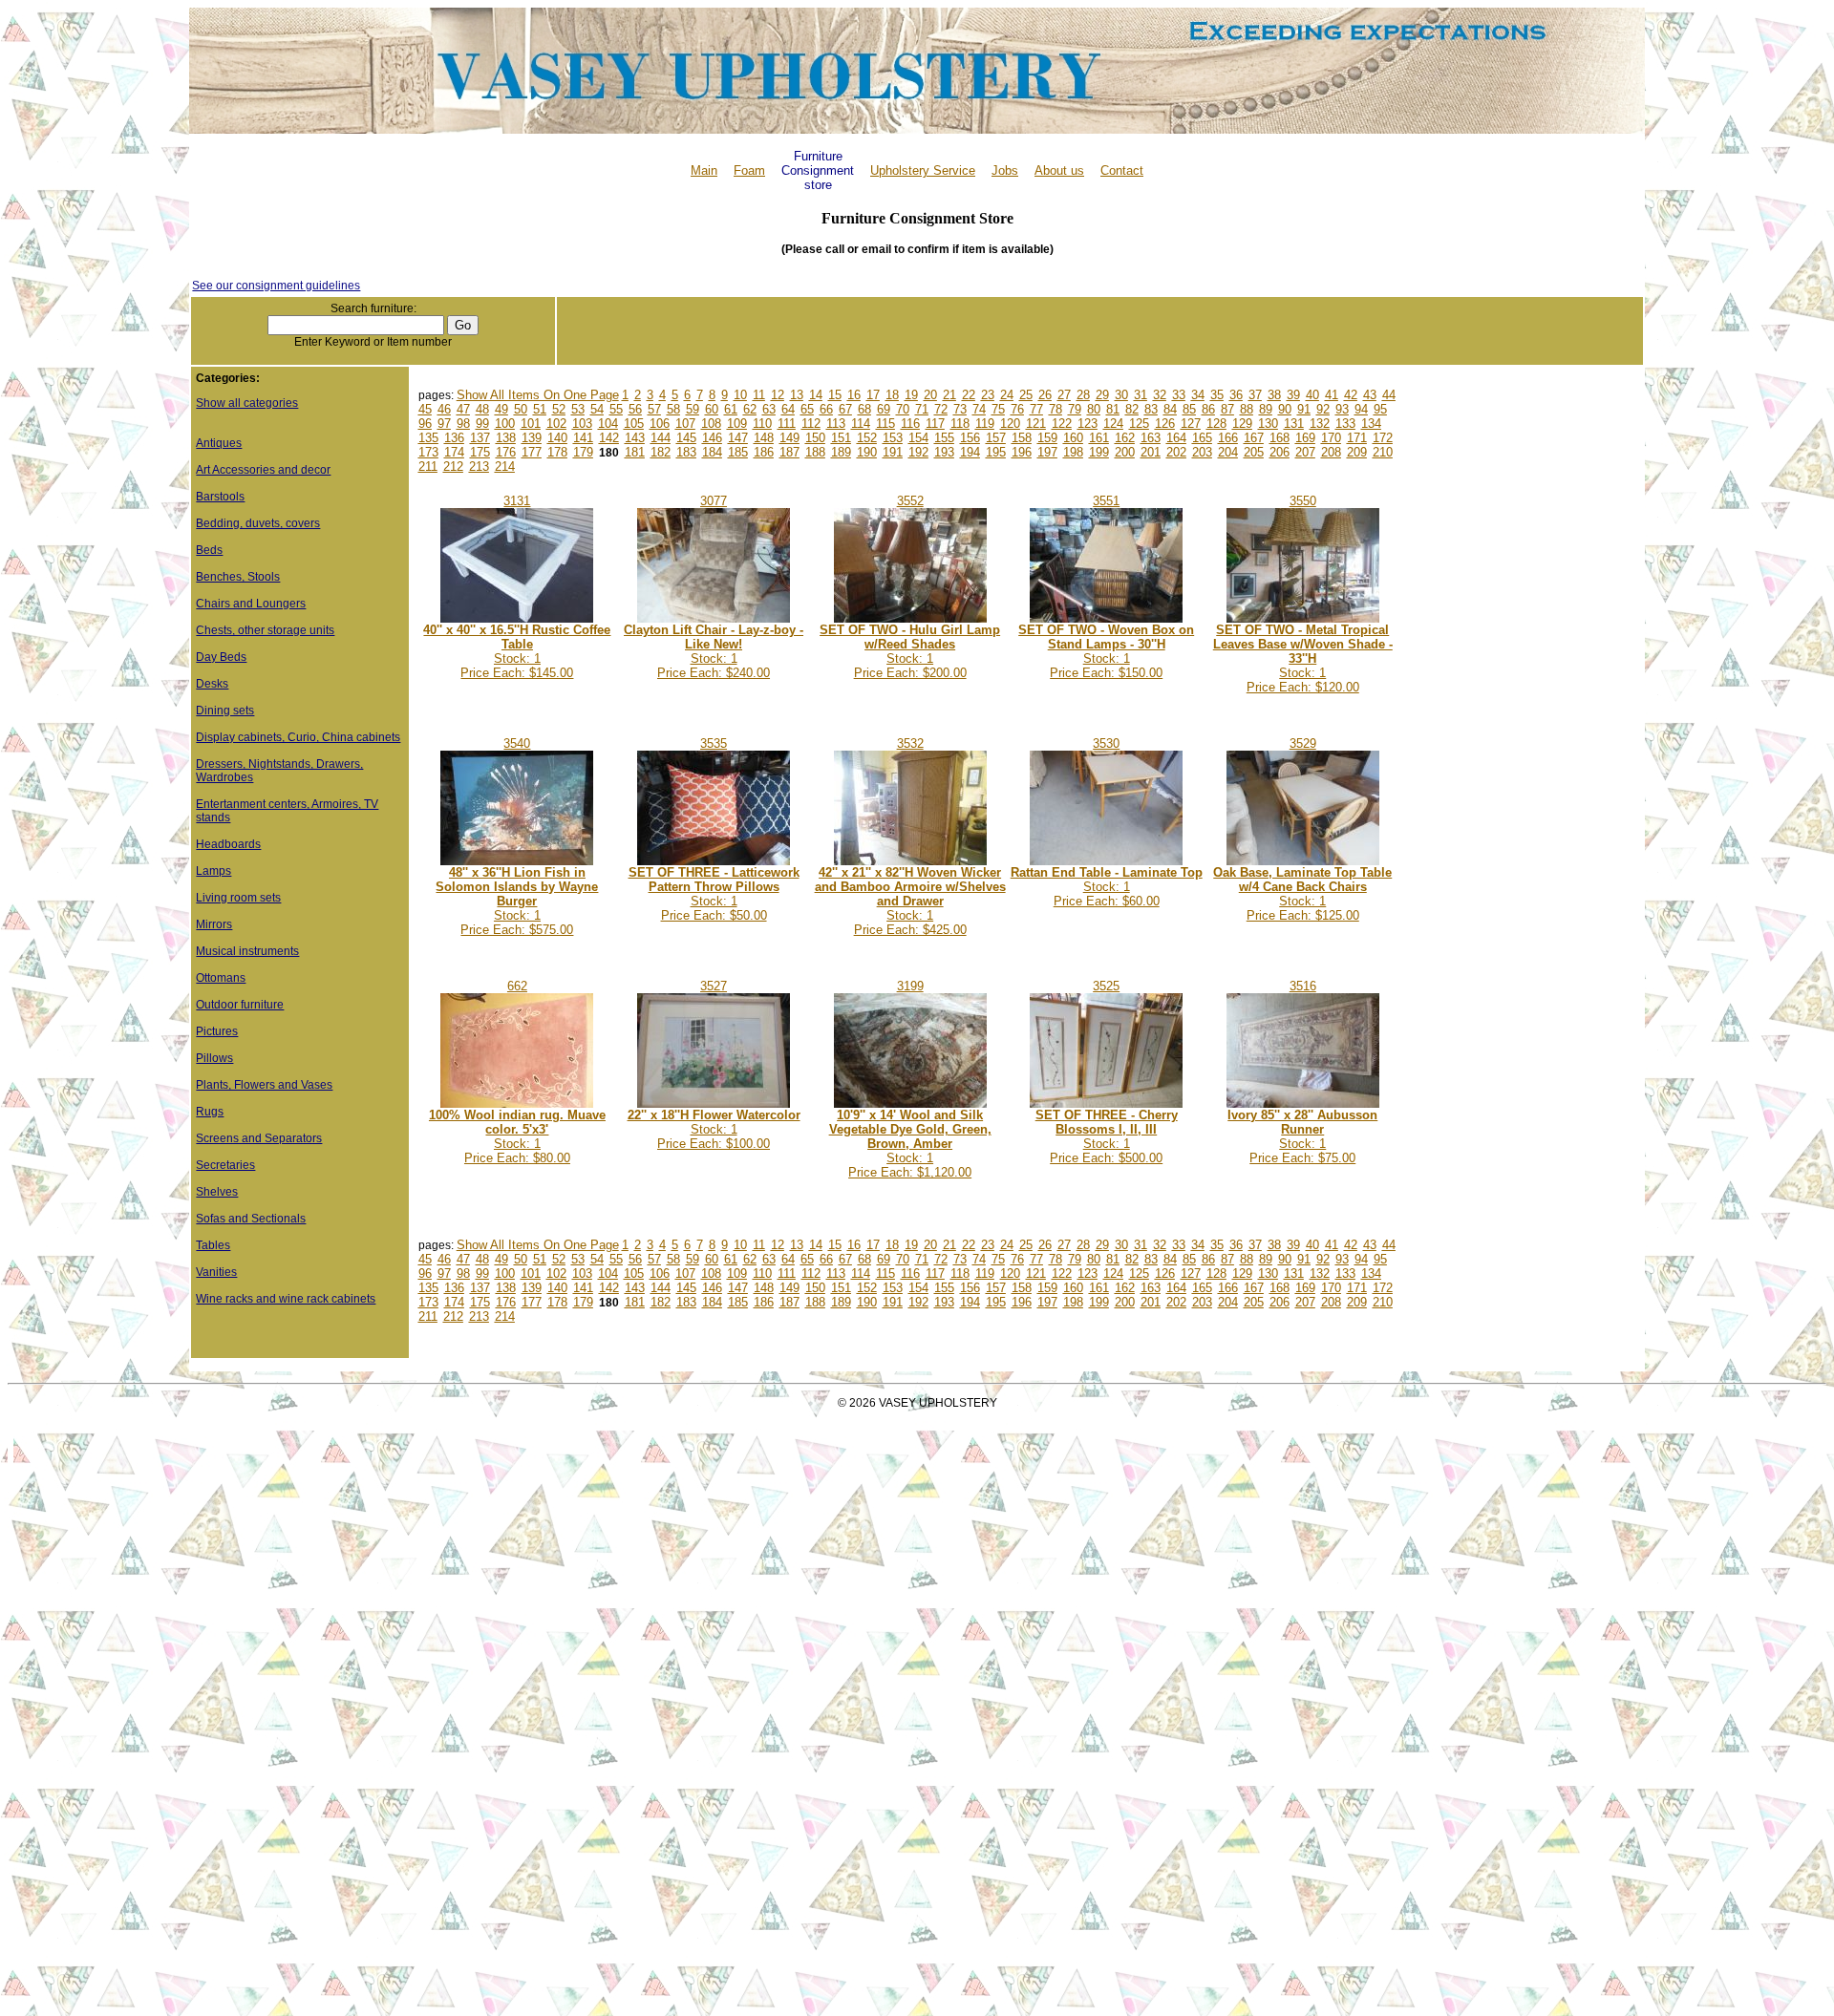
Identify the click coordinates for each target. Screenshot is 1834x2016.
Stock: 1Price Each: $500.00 (1107, 1136)
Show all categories (247, 403)
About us (1059, 170)
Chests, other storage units (265, 630)
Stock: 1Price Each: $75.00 (1302, 1136)
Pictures (217, 1031)
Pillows (214, 1058)
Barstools (220, 497)
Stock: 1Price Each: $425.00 (910, 901)
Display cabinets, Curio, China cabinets (298, 737)
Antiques (219, 443)
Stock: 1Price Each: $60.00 (1107, 887)
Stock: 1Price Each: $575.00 (517, 901)
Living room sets (238, 898)
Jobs (1005, 170)
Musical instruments (247, 951)
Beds (209, 550)
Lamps (213, 871)
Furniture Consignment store (818, 170)
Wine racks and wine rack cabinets (286, 1299)
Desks (212, 684)
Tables (213, 1245)
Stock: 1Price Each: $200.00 (910, 651)
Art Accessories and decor (263, 470)
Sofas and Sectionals (251, 1219)
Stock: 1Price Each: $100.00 (714, 1129)
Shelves (217, 1192)
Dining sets (225, 711)
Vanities (216, 1272)
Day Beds (221, 657)
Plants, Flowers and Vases (264, 1085)
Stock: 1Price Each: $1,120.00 (910, 1144)
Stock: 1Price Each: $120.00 (1303, 658)
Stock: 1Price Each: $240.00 (714, 651)
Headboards (228, 844)
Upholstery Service (923, 170)
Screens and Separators (259, 1138)
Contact (1122, 170)
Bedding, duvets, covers (258, 523)
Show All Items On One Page (538, 395)
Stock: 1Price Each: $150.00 (1106, 651)
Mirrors (214, 924)
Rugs (210, 1112)
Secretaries (225, 1165)
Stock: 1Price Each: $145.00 (517, 651)
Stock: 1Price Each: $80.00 (517, 1136)
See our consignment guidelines (276, 286)
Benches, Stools (238, 577)
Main (704, 170)
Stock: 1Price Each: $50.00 (714, 894)
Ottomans (221, 978)
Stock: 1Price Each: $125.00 (1302, 894)
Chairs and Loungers (251, 604)
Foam (749, 170)
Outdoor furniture (240, 1005)
